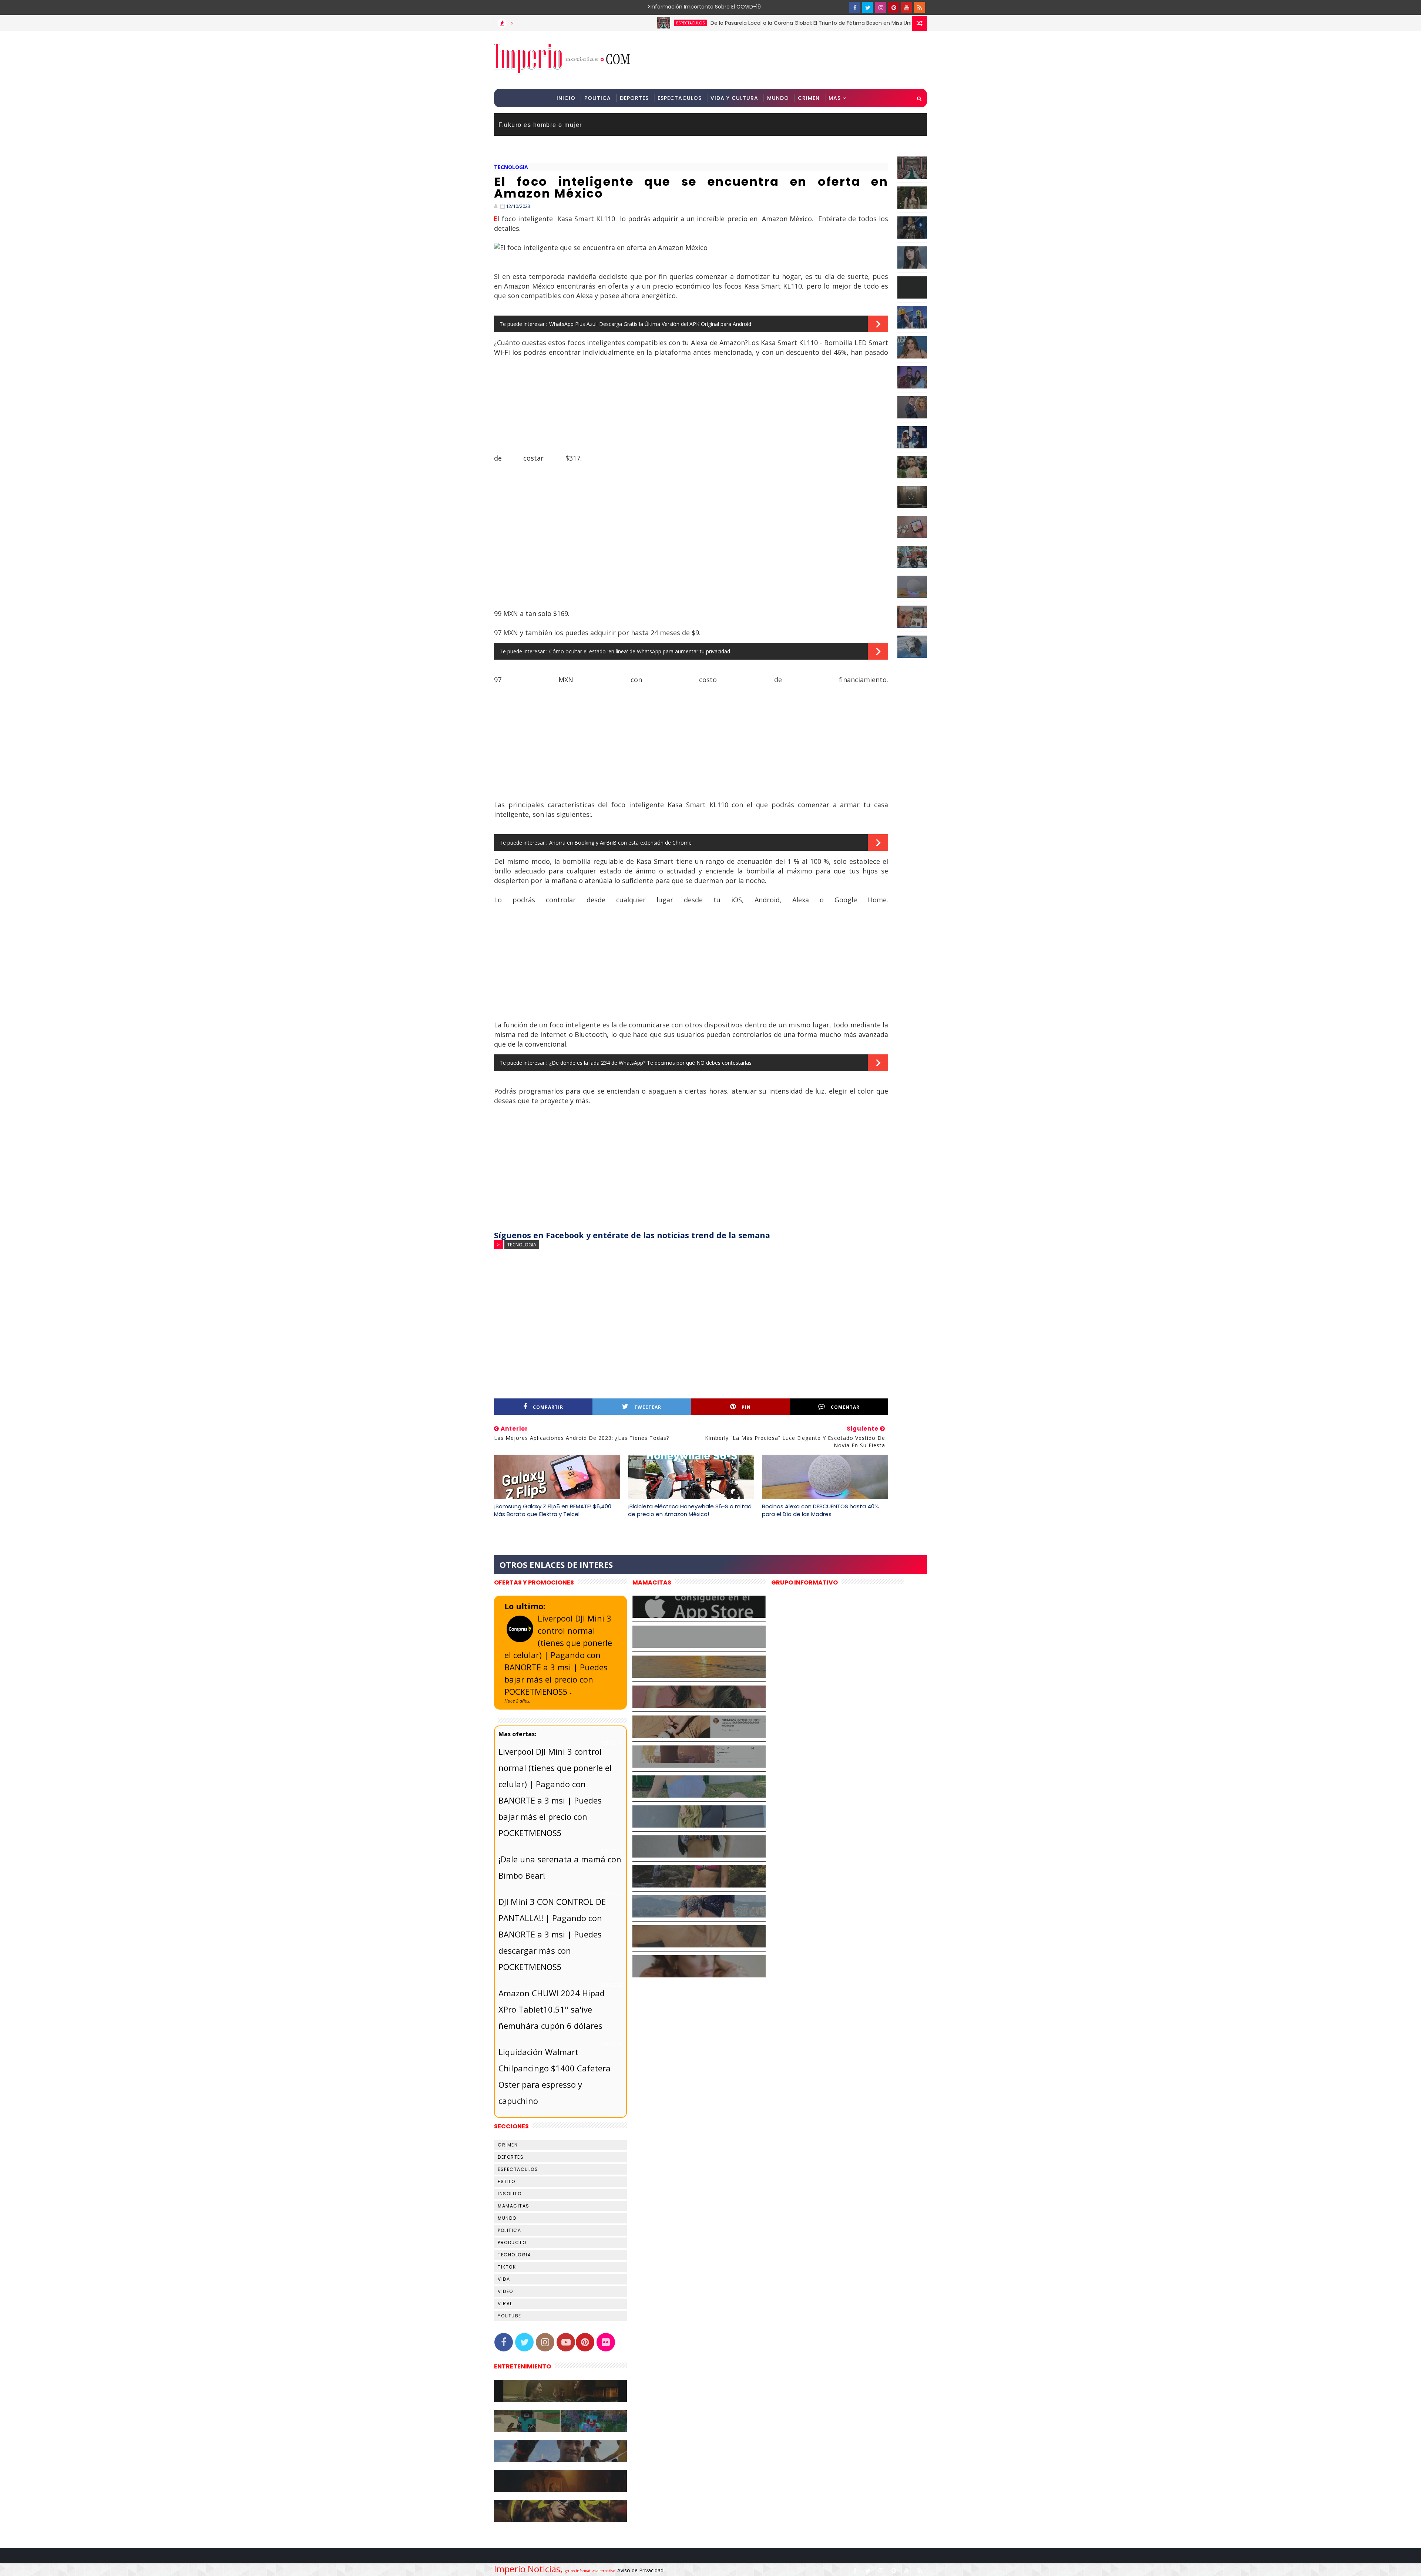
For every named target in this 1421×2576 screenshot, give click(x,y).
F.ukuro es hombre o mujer (540, 125)
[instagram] (881, 7)
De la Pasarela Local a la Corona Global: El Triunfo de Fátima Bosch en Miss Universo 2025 (639, 23)
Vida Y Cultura (734, 98)
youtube (510, 2316)
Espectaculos (680, 98)
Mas (835, 98)
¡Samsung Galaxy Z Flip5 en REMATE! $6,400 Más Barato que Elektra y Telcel (553, 1510)
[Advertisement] (792, 60)
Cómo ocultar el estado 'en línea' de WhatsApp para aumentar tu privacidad (640, 651)
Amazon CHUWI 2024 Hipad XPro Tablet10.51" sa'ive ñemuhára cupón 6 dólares (552, 2009)
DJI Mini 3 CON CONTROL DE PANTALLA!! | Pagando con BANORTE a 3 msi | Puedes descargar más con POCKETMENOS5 (552, 1934)
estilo (506, 2181)
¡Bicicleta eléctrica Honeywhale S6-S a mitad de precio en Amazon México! (690, 1510)
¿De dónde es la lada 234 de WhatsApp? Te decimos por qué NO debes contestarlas (650, 1063)
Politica (598, 98)
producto (512, 2242)
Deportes (634, 98)
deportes (511, 2157)
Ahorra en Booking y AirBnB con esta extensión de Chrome (620, 843)
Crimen (809, 98)
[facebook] (855, 7)
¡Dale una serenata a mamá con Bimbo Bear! (560, 1867)
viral (505, 2304)
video (505, 2291)
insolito (510, 2194)
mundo (507, 2218)
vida (504, 2279)
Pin (746, 1407)
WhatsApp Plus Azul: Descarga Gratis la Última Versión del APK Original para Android (650, 324)
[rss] (920, 7)
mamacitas (514, 2206)
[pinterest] (894, 7)
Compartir (548, 1407)
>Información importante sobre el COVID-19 (675, 7)
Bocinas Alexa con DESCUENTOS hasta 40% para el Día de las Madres (820, 1510)
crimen (508, 2145)
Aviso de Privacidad (640, 2570)
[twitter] (868, 7)
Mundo (778, 98)
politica (509, 2230)
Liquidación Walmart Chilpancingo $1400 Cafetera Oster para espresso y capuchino (555, 2076)
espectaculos (797, 23)
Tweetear (648, 1407)
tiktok (507, 2267)
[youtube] (907, 7)
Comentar (845, 1407)
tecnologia (511, 167)
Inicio (566, 98)
